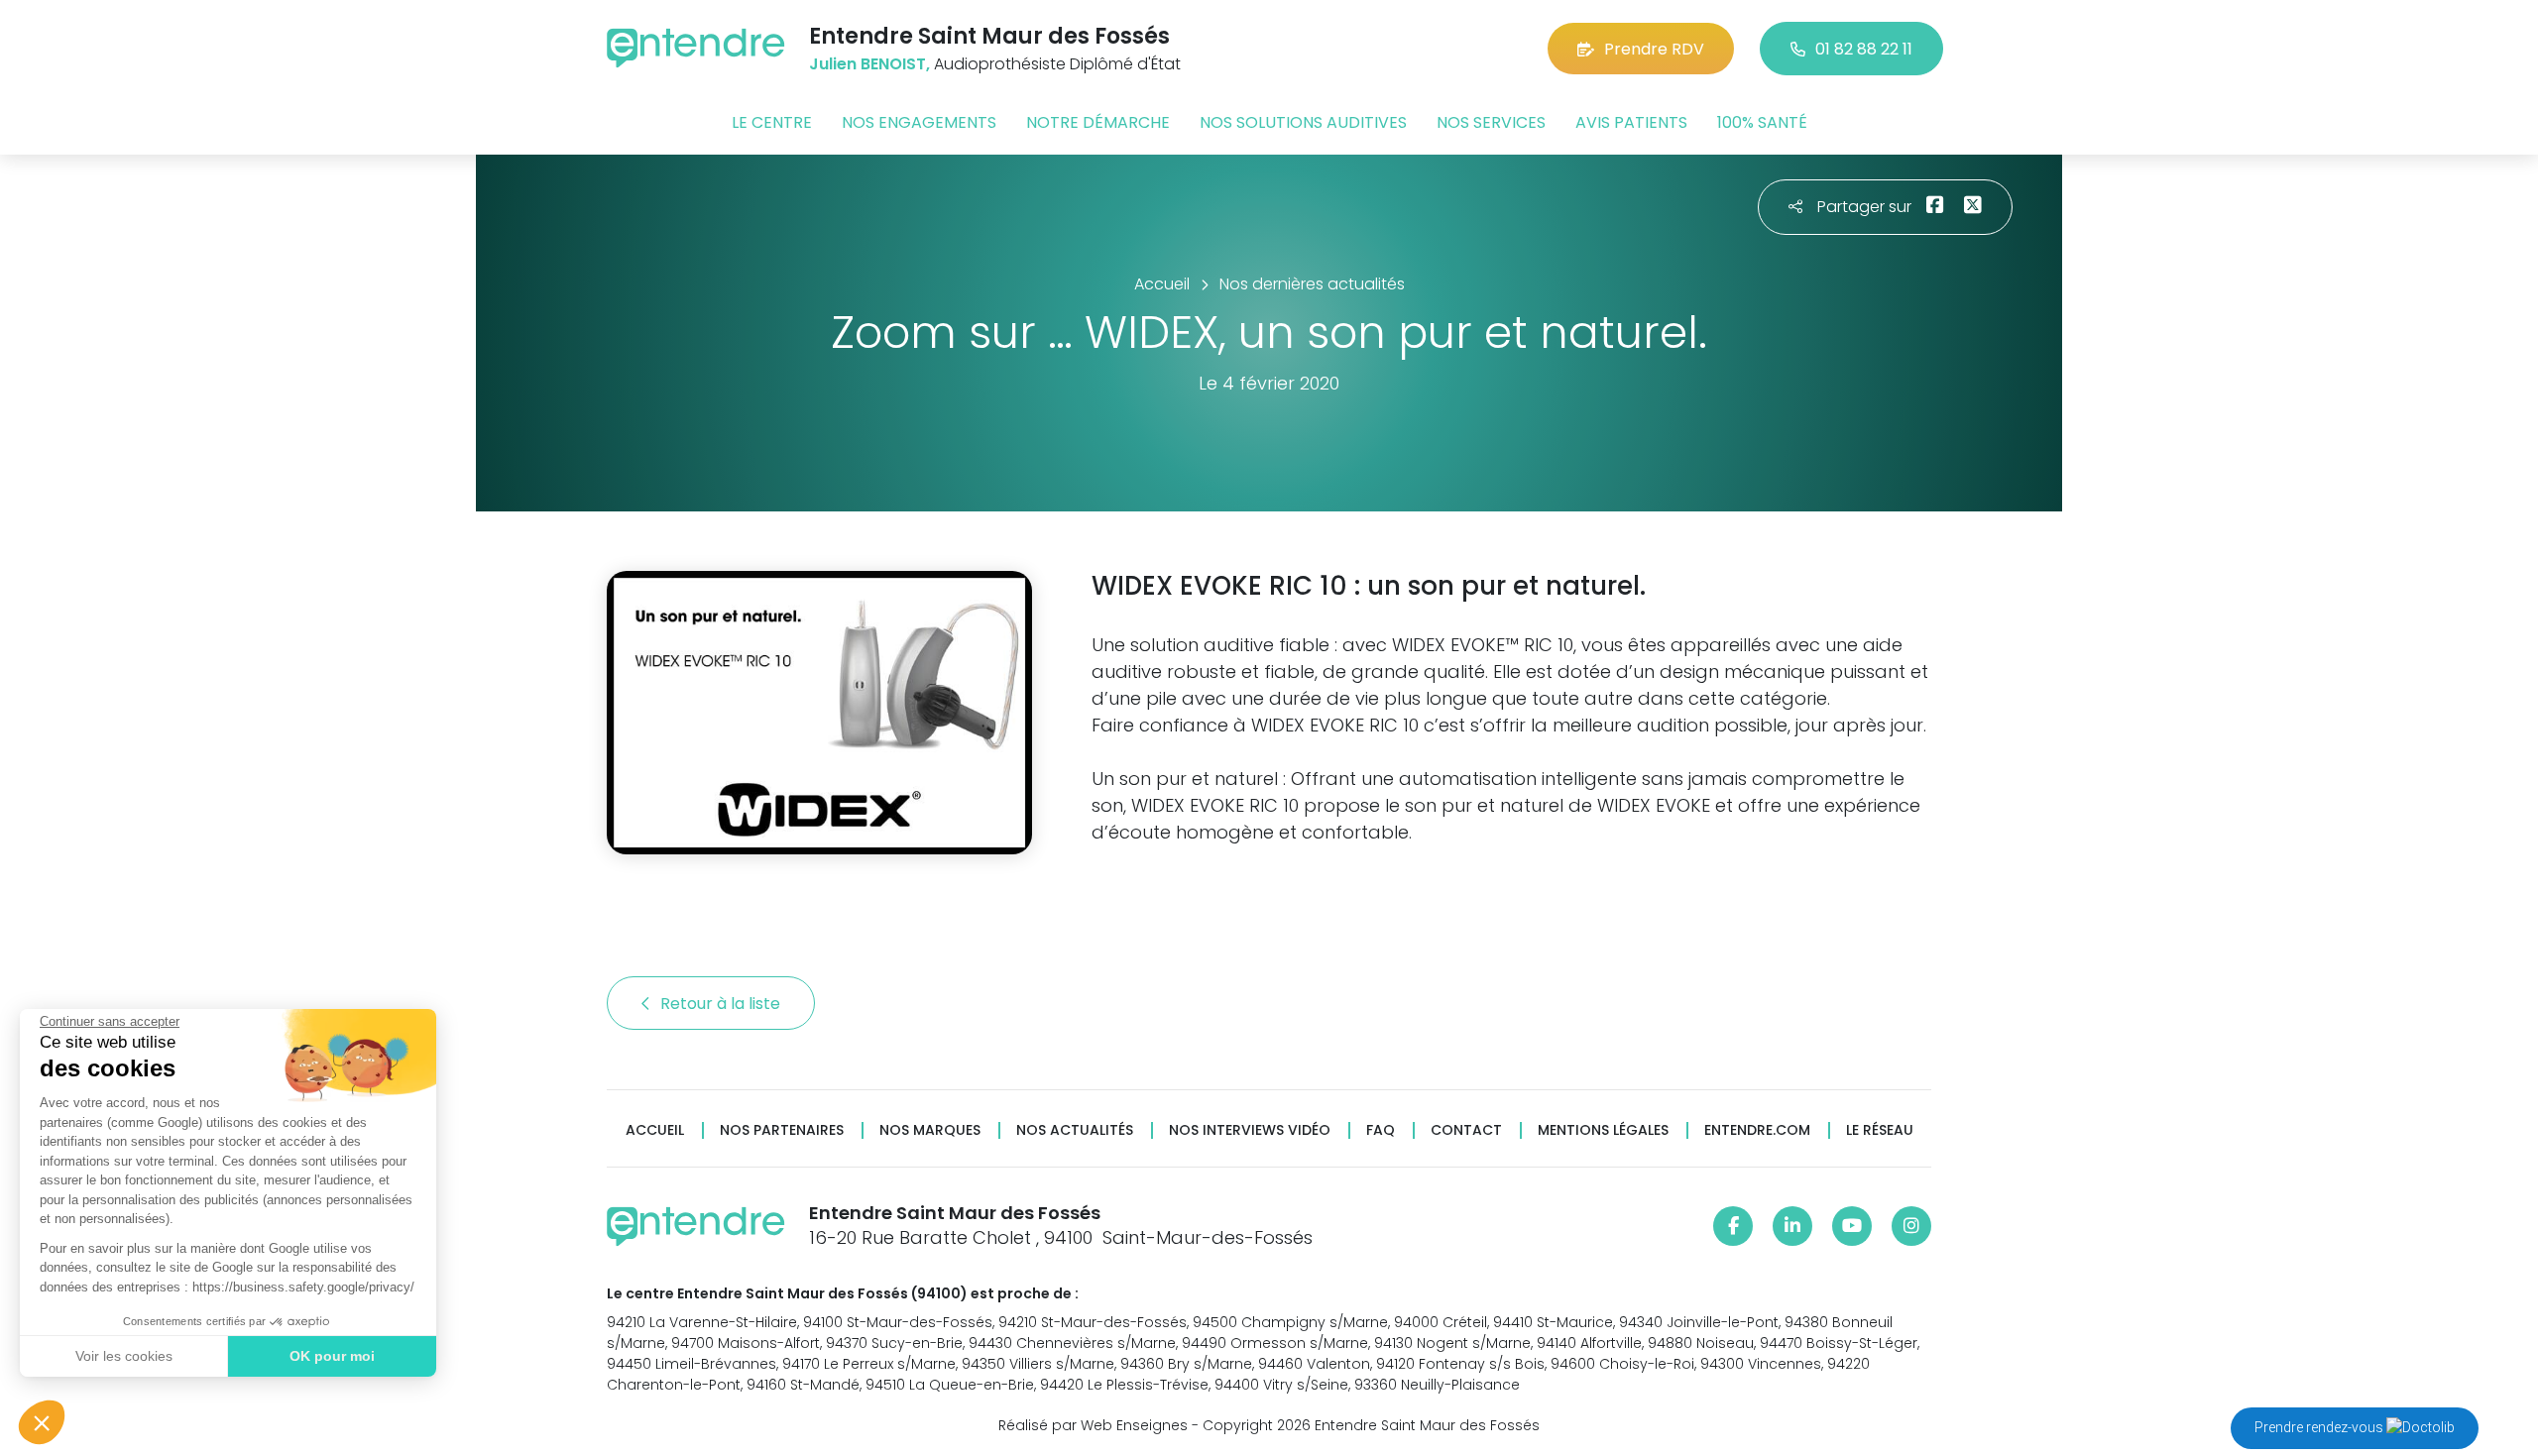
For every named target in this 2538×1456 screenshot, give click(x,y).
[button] (42, 1422)
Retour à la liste (722, 1004)
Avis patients (1631, 122)
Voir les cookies (124, 1356)
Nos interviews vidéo (1250, 1130)
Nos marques (930, 1130)
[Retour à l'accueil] (696, 48)
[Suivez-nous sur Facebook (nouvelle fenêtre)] (1733, 1226)
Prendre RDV (1654, 49)
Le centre (772, 122)
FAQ (1381, 1130)
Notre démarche (1098, 122)
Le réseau (1880, 1130)
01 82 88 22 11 (1864, 49)
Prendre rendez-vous (2320, 1427)
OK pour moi (332, 1356)
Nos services (1491, 122)
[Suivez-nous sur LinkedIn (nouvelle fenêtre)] (1792, 1226)
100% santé (1762, 122)
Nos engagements (919, 122)
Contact (1466, 1130)
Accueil (655, 1130)
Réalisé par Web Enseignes (1093, 1425)
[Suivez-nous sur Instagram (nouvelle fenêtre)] (1911, 1226)
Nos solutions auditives (1303, 122)
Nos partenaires (782, 1130)
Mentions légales (1603, 1130)
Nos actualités (1075, 1130)
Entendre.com (1757, 1130)
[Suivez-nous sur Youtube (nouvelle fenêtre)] (1852, 1226)
